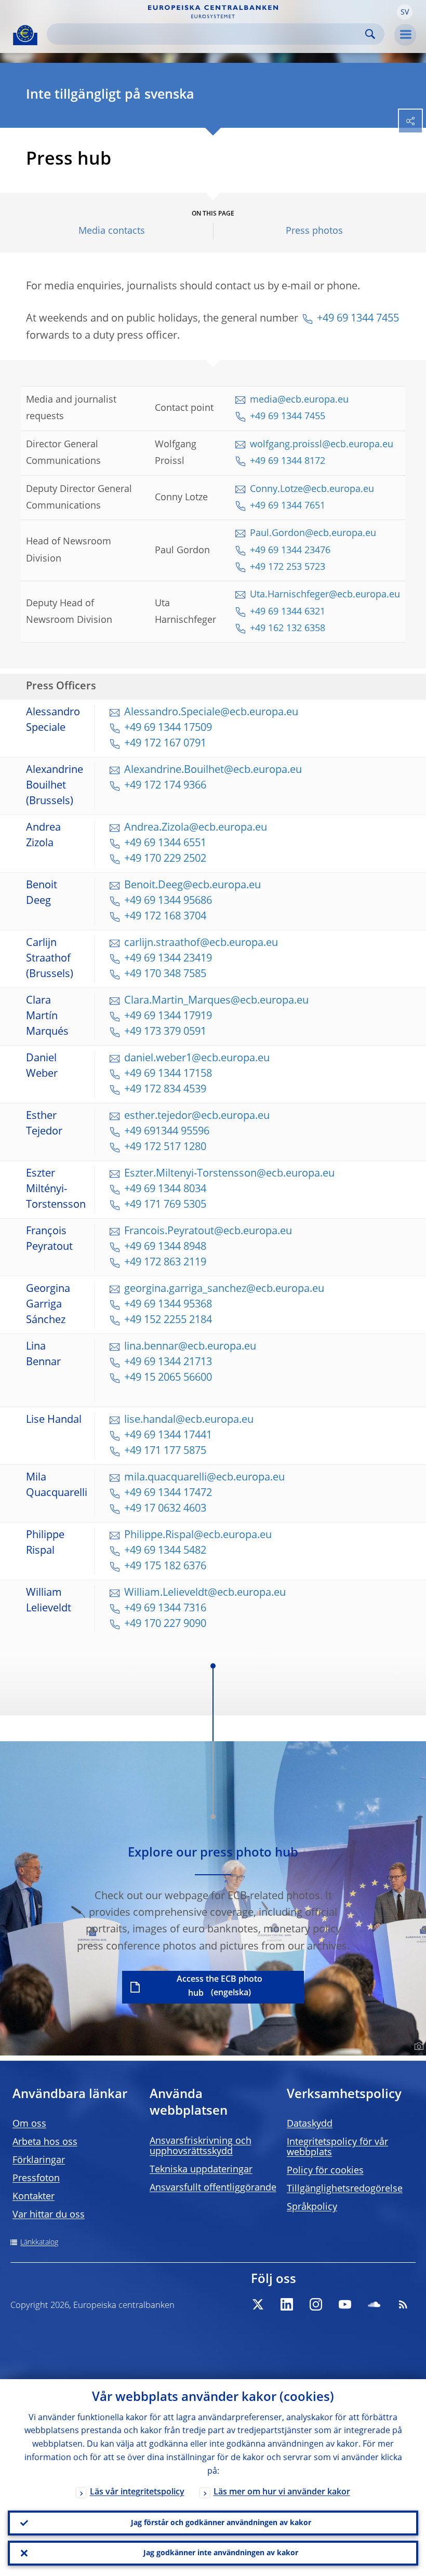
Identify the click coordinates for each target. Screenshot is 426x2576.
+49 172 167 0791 (165, 744)
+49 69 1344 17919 (168, 1017)
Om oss (29, 2124)
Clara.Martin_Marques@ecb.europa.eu (216, 1001)
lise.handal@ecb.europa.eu (189, 1420)
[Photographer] (417, 2047)
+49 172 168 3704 (165, 917)
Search (370, 34)
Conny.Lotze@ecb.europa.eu (312, 489)
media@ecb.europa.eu (299, 400)
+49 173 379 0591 (165, 1032)
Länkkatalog (39, 2243)
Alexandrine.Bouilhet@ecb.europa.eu (213, 770)
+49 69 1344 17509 (168, 728)
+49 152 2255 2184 (168, 1320)
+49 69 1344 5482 (165, 1551)
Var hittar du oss (49, 2215)
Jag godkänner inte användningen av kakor (221, 2553)
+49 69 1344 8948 (165, 1247)
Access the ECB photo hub (219, 1987)
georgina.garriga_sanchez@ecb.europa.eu (224, 1289)
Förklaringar (39, 2160)
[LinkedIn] (287, 2304)
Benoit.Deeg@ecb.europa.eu (192, 886)
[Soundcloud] (374, 2304)
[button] (405, 12)
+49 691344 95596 (167, 1132)
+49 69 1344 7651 (289, 506)
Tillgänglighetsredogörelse (345, 2189)
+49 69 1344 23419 (168, 959)
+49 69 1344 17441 (168, 1436)
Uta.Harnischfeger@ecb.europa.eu (325, 595)
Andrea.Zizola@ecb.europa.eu (196, 828)
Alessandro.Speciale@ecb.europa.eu (211, 713)
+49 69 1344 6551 (165, 844)
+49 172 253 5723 (288, 567)
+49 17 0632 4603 (165, 1509)
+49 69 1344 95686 (168, 901)
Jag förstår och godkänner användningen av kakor (221, 2523)
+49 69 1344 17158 (168, 1074)
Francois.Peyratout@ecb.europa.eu (208, 1232)
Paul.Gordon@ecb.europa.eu (313, 533)
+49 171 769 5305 (165, 1205)
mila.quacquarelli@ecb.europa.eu (204, 1478)
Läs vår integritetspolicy (137, 2492)
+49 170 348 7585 (165, 975)
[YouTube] (345, 2304)
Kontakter (34, 2197)
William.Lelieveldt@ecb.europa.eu (205, 1593)
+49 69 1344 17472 (168, 1493)
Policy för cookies (325, 2171)
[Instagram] (316, 2304)
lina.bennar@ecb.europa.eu (190, 1347)
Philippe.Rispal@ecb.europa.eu (198, 1536)
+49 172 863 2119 (165, 1263)
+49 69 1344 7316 (165, 1609)
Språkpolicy (312, 2207)
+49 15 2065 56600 (168, 1378)
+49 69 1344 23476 (290, 551)
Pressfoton (36, 2179)
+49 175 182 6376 (165, 1567)
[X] (258, 2304)
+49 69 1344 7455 (358, 319)
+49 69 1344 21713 (168, 1363)
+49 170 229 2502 (165, 859)
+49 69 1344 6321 (288, 612)
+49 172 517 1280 (165, 1147)
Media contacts (112, 231)
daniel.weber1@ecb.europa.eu (197, 1059)
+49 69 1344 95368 (169, 1305)
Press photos (314, 231)
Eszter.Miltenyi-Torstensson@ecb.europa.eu (229, 1174)
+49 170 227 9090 (165, 1624)
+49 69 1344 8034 (165, 1190)
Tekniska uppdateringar (201, 2170)
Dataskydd (310, 2124)
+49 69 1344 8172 (288, 461)
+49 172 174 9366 (165, 786)
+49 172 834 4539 (165, 1090)
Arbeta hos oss (45, 2142)
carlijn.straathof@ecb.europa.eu (201, 943)
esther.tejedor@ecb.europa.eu (197, 1116)
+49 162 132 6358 (288, 629)
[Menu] (405, 35)
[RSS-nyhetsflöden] (403, 2304)
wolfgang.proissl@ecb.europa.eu (322, 445)
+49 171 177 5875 (165, 1451)
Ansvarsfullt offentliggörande (213, 2188)
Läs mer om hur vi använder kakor (282, 2492)
